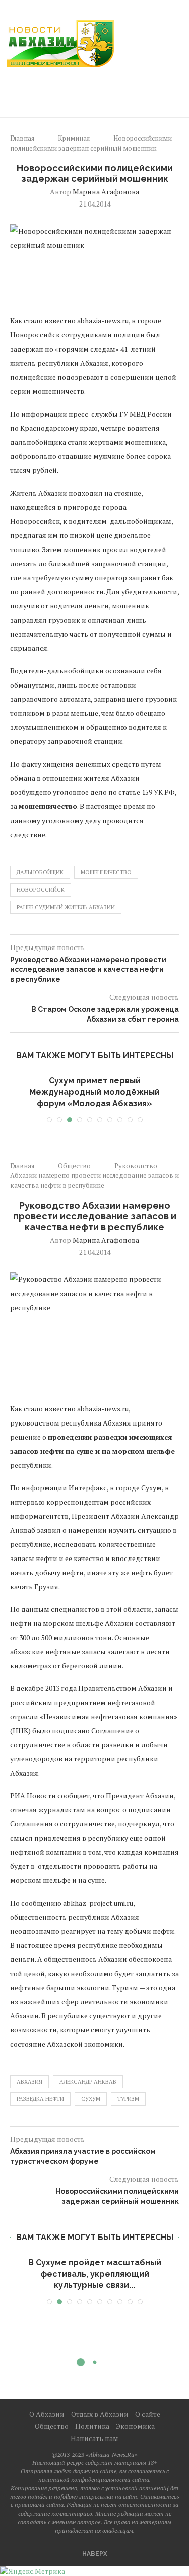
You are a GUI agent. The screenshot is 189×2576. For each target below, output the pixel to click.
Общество (74, 1166)
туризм (128, 2099)
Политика (92, 2426)
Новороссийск (41, 890)
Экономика (135, 2426)
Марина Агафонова (106, 192)
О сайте (148, 2414)
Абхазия (29, 2082)
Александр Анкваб (88, 2082)
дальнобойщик (40, 872)
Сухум (91, 2099)
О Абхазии (47, 2414)
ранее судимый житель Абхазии (66, 907)
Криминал (74, 138)
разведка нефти (40, 2099)
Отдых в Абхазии (100, 2414)
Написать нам (94, 2438)
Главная (22, 138)
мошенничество (106, 872)
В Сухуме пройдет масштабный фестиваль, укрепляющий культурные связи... (95, 2274)
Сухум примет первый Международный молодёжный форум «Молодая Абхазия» (94, 1092)
